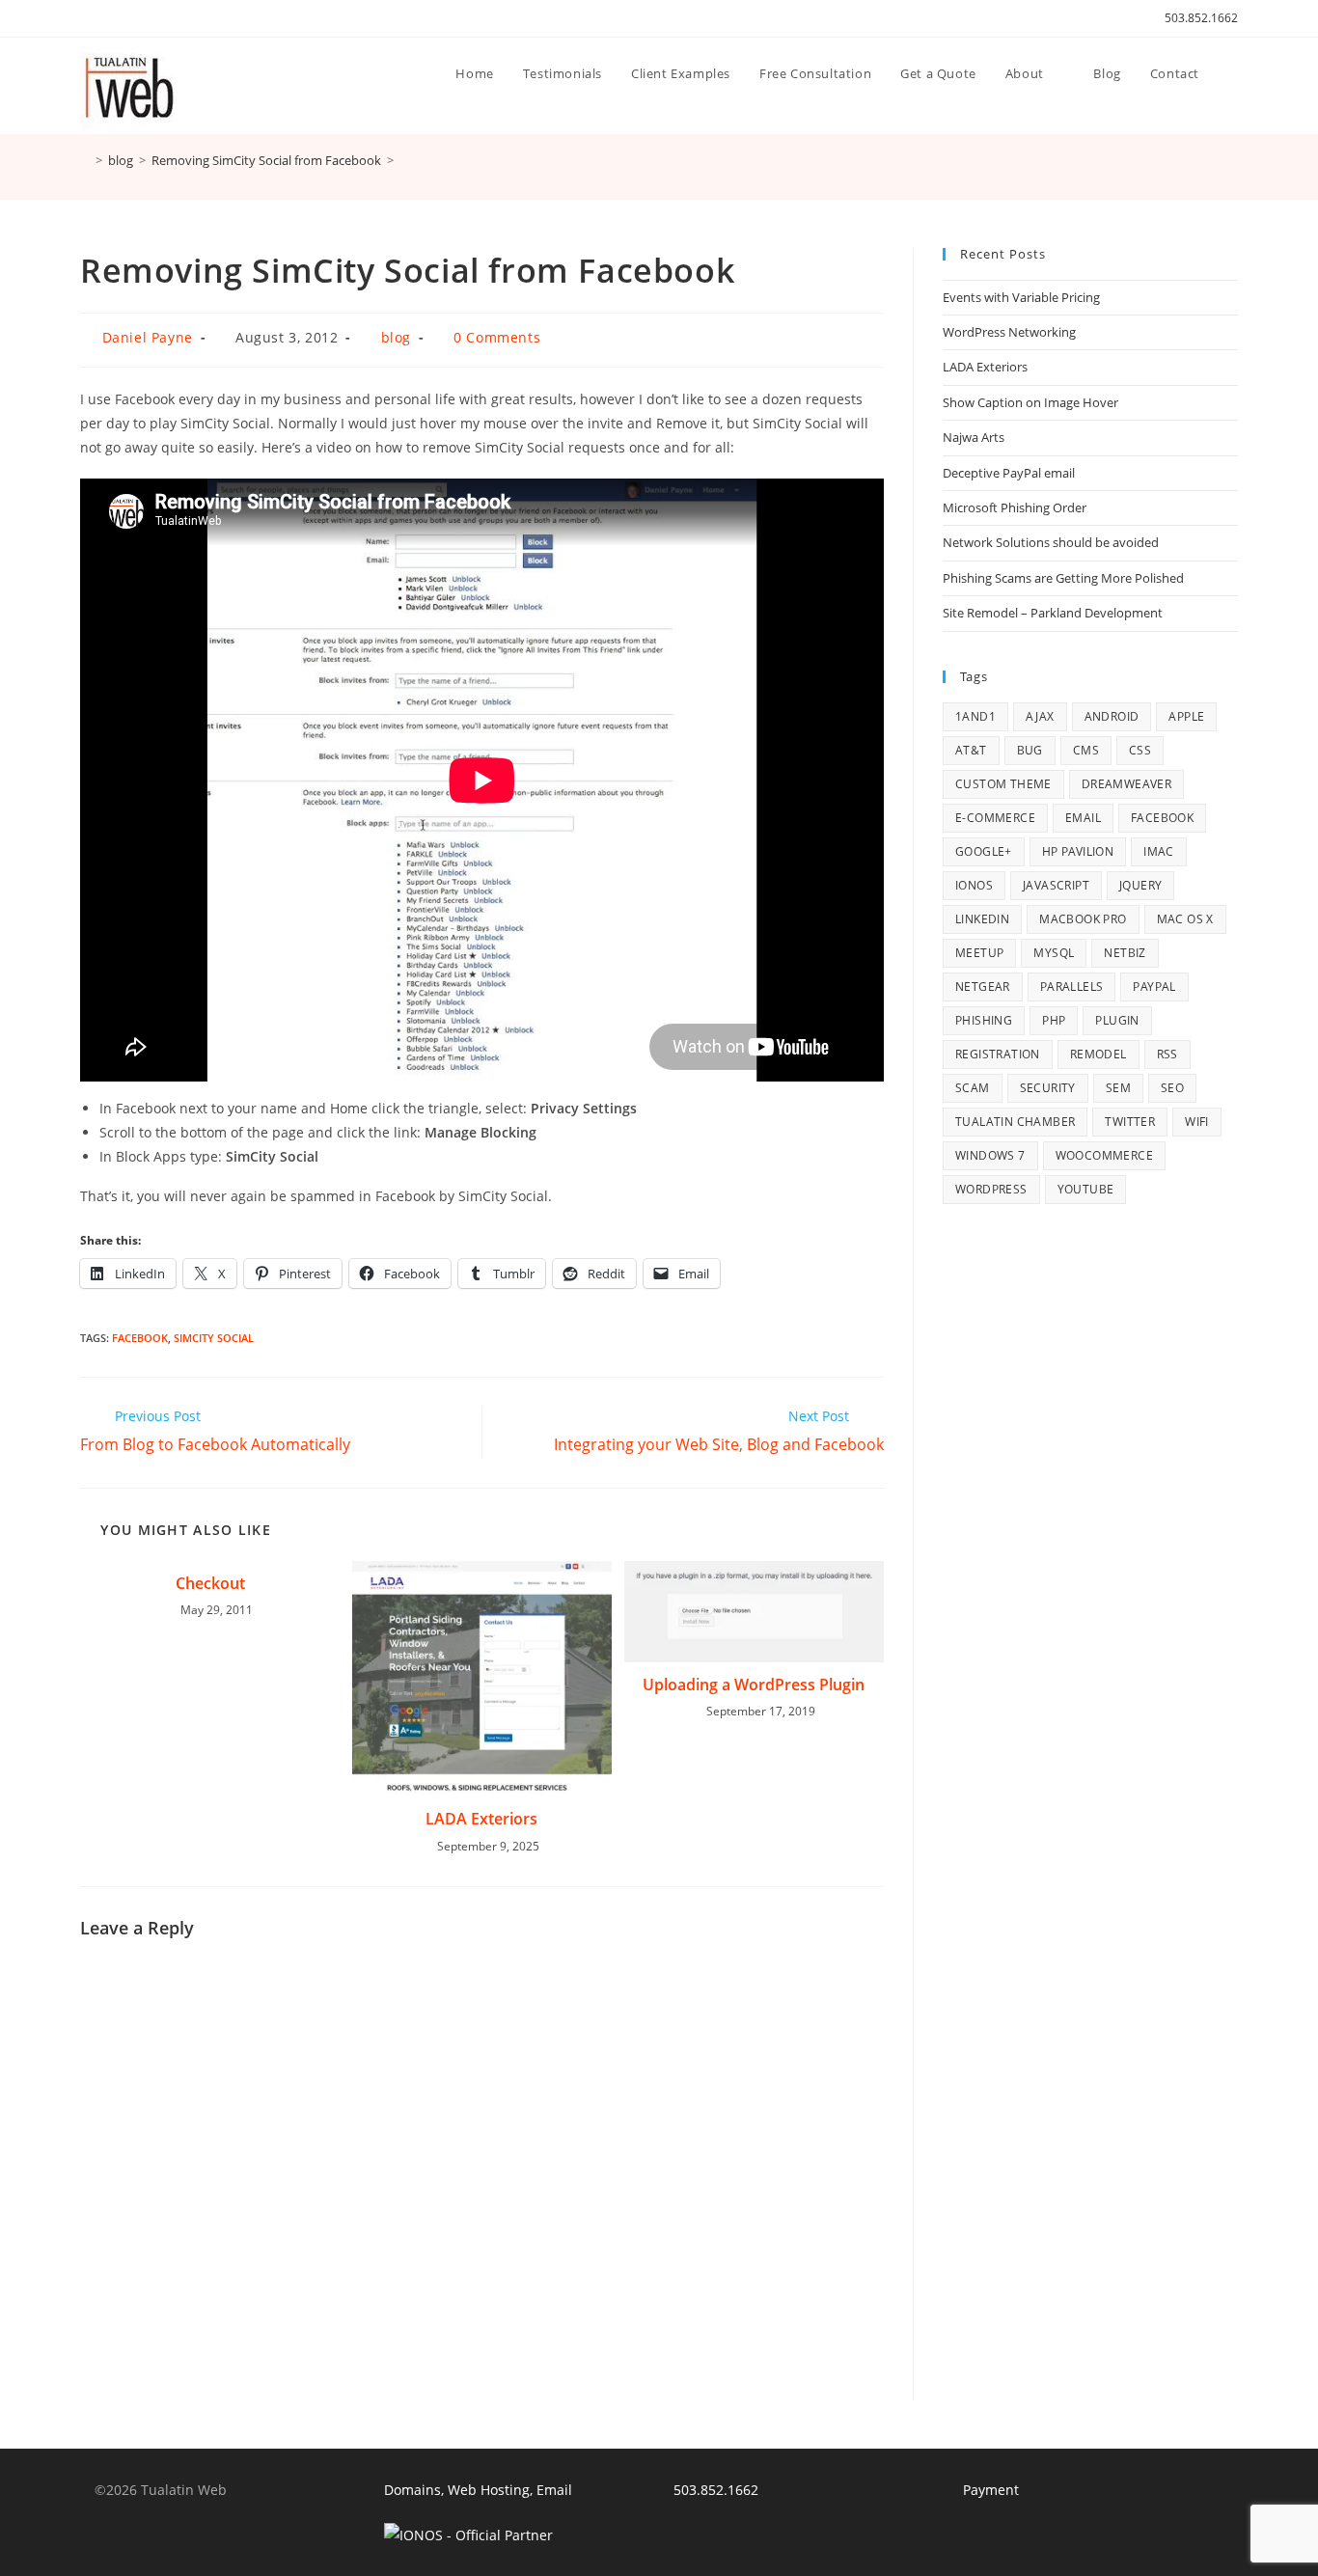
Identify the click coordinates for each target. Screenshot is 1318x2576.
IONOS (974, 885)
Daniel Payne (148, 337)
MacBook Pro (1083, 919)
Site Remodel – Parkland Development (1053, 613)
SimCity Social (214, 1338)
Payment (991, 2490)
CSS (1140, 750)
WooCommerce (1104, 1155)
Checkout (210, 1583)
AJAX (1040, 716)
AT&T (971, 750)
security (1048, 1088)
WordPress (991, 1189)
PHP (1054, 1020)
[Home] (85, 160)
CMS (1086, 750)
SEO (1172, 1088)
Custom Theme (1003, 784)
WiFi (1197, 1122)
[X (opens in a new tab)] (88, 18)
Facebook (140, 1338)
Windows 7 (990, 1155)
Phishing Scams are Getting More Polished (1063, 578)
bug (1030, 750)
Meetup (979, 953)
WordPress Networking (1009, 332)
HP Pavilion (1078, 851)
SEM (1118, 1088)
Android (1112, 716)
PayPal (1154, 987)
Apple (1186, 716)
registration (998, 1054)
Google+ (984, 851)
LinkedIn (982, 919)
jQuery (1140, 885)
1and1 (975, 716)
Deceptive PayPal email (1009, 473)
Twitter (1130, 1122)
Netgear (983, 987)
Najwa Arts (974, 437)
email (1083, 818)
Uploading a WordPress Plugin (754, 1685)
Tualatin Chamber (1015, 1122)
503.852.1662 (1201, 18)
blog (396, 337)
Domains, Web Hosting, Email (478, 2490)
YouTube (1086, 1189)
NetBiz (1125, 953)
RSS (1167, 1054)
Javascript (1056, 885)
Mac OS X (1185, 919)
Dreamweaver (1126, 784)
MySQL (1054, 953)
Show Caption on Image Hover (1030, 402)
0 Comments (497, 337)
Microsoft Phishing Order (1015, 507)
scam (973, 1088)
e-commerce (995, 818)
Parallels (1072, 987)
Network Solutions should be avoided (1051, 542)
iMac (1159, 851)
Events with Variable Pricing (1021, 297)
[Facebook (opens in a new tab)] (108, 18)
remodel (1098, 1054)
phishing (984, 1020)
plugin (1117, 1020)
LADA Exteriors (481, 1819)
